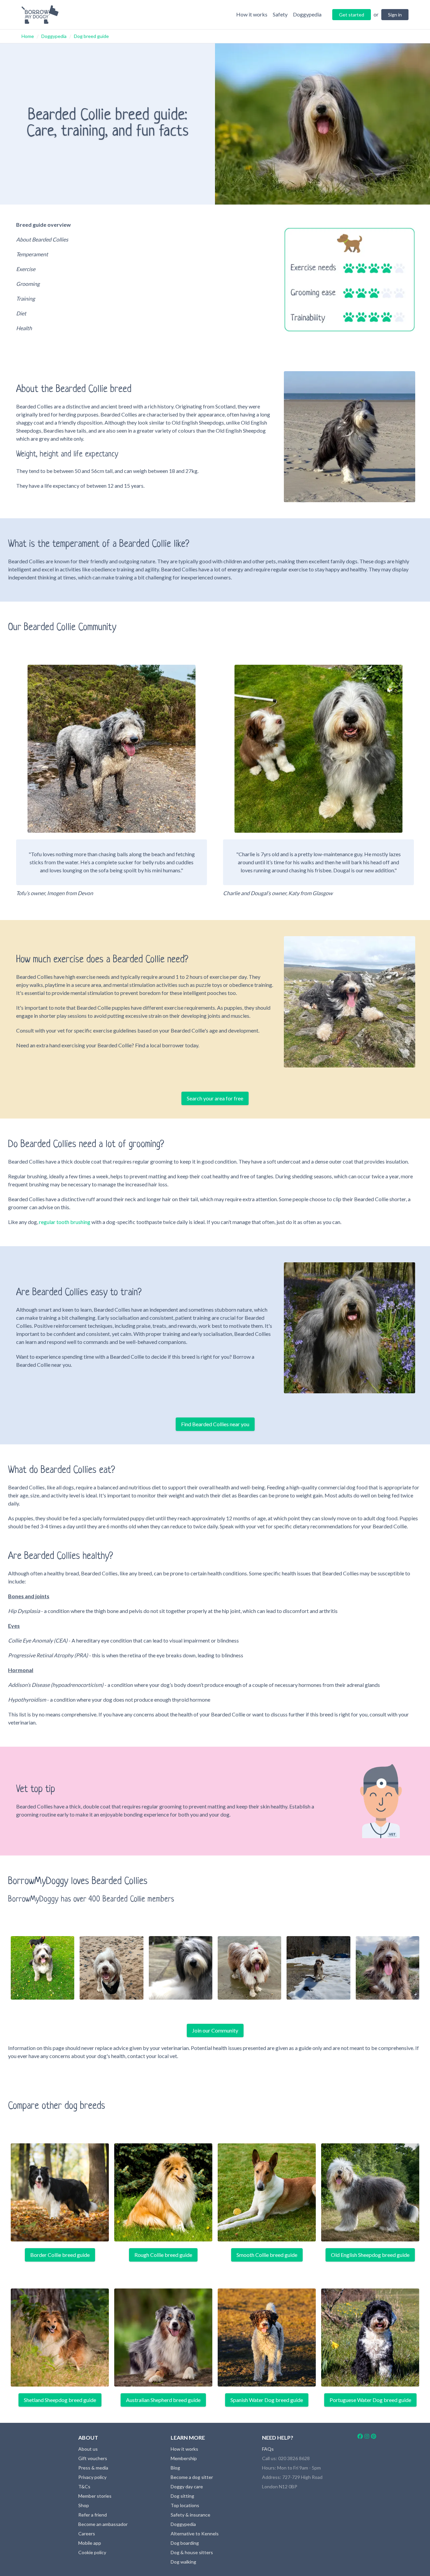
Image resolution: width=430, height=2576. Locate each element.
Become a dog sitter (192, 2477)
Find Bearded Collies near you (215, 1424)
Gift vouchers (93, 2458)
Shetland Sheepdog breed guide (60, 2400)
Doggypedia (54, 36)
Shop (84, 2505)
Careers (87, 2534)
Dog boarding (185, 2543)
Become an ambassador (103, 2524)
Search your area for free (215, 1098)
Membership (184, 2458)
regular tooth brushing (65, 1222)
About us (88, 2449)
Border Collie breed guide (60, 2255)
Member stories (95, 2496)
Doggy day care (187, 2486)
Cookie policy (92, 2552)
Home (28, 36)
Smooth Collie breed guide (267, 2255)
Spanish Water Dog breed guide (267, 2400)
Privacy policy (92, 2477)
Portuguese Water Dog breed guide (370, 2400)
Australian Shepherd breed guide (163, 2400)
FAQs (268, 2449)
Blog (175, 2468)
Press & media (93, 2468)
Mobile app (90, 2543)
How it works (184, 2449)
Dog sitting (182, 2496)
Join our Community (215, 2030)
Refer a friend (93, 2515)
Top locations (185, 2505)
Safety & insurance (190, 2515)
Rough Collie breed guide (163, 2255)
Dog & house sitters (192, 2552)
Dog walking (183, 2562)
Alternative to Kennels (195, 2534)
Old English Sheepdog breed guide (370, 2255)
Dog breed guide (91, 36)
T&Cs (84, 2486)
